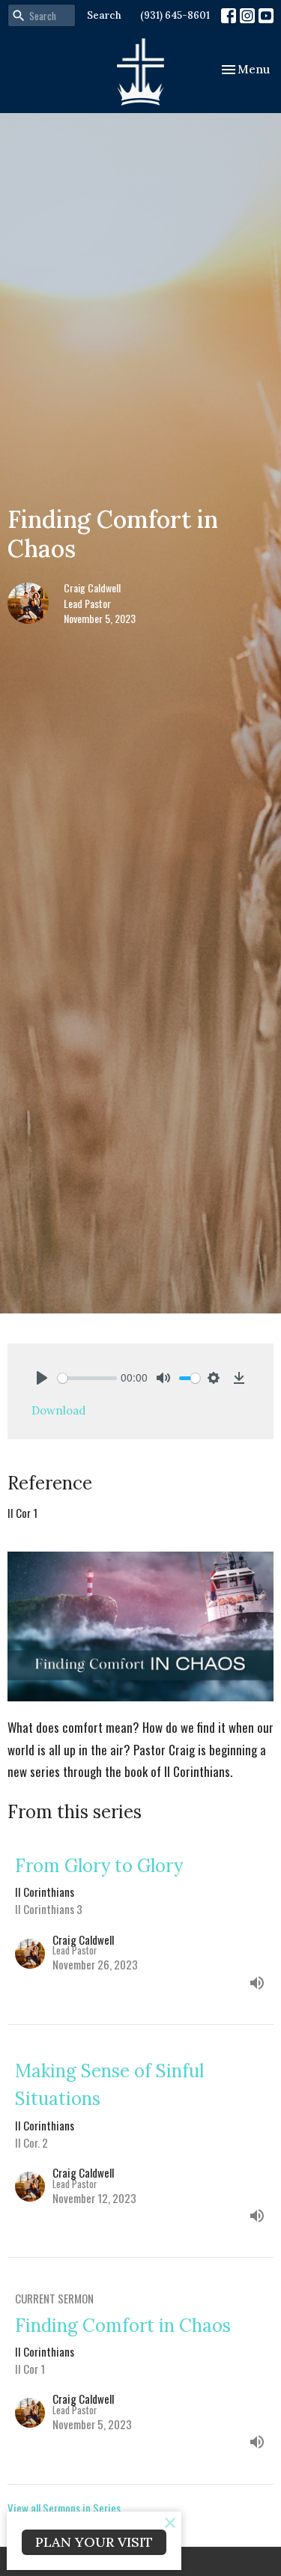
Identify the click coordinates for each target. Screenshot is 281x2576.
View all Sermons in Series (64, 2508)
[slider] (87, 1378)
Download (58, 1410)
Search (104, 15)
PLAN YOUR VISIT (94, 2542)
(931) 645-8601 (175, 15)
